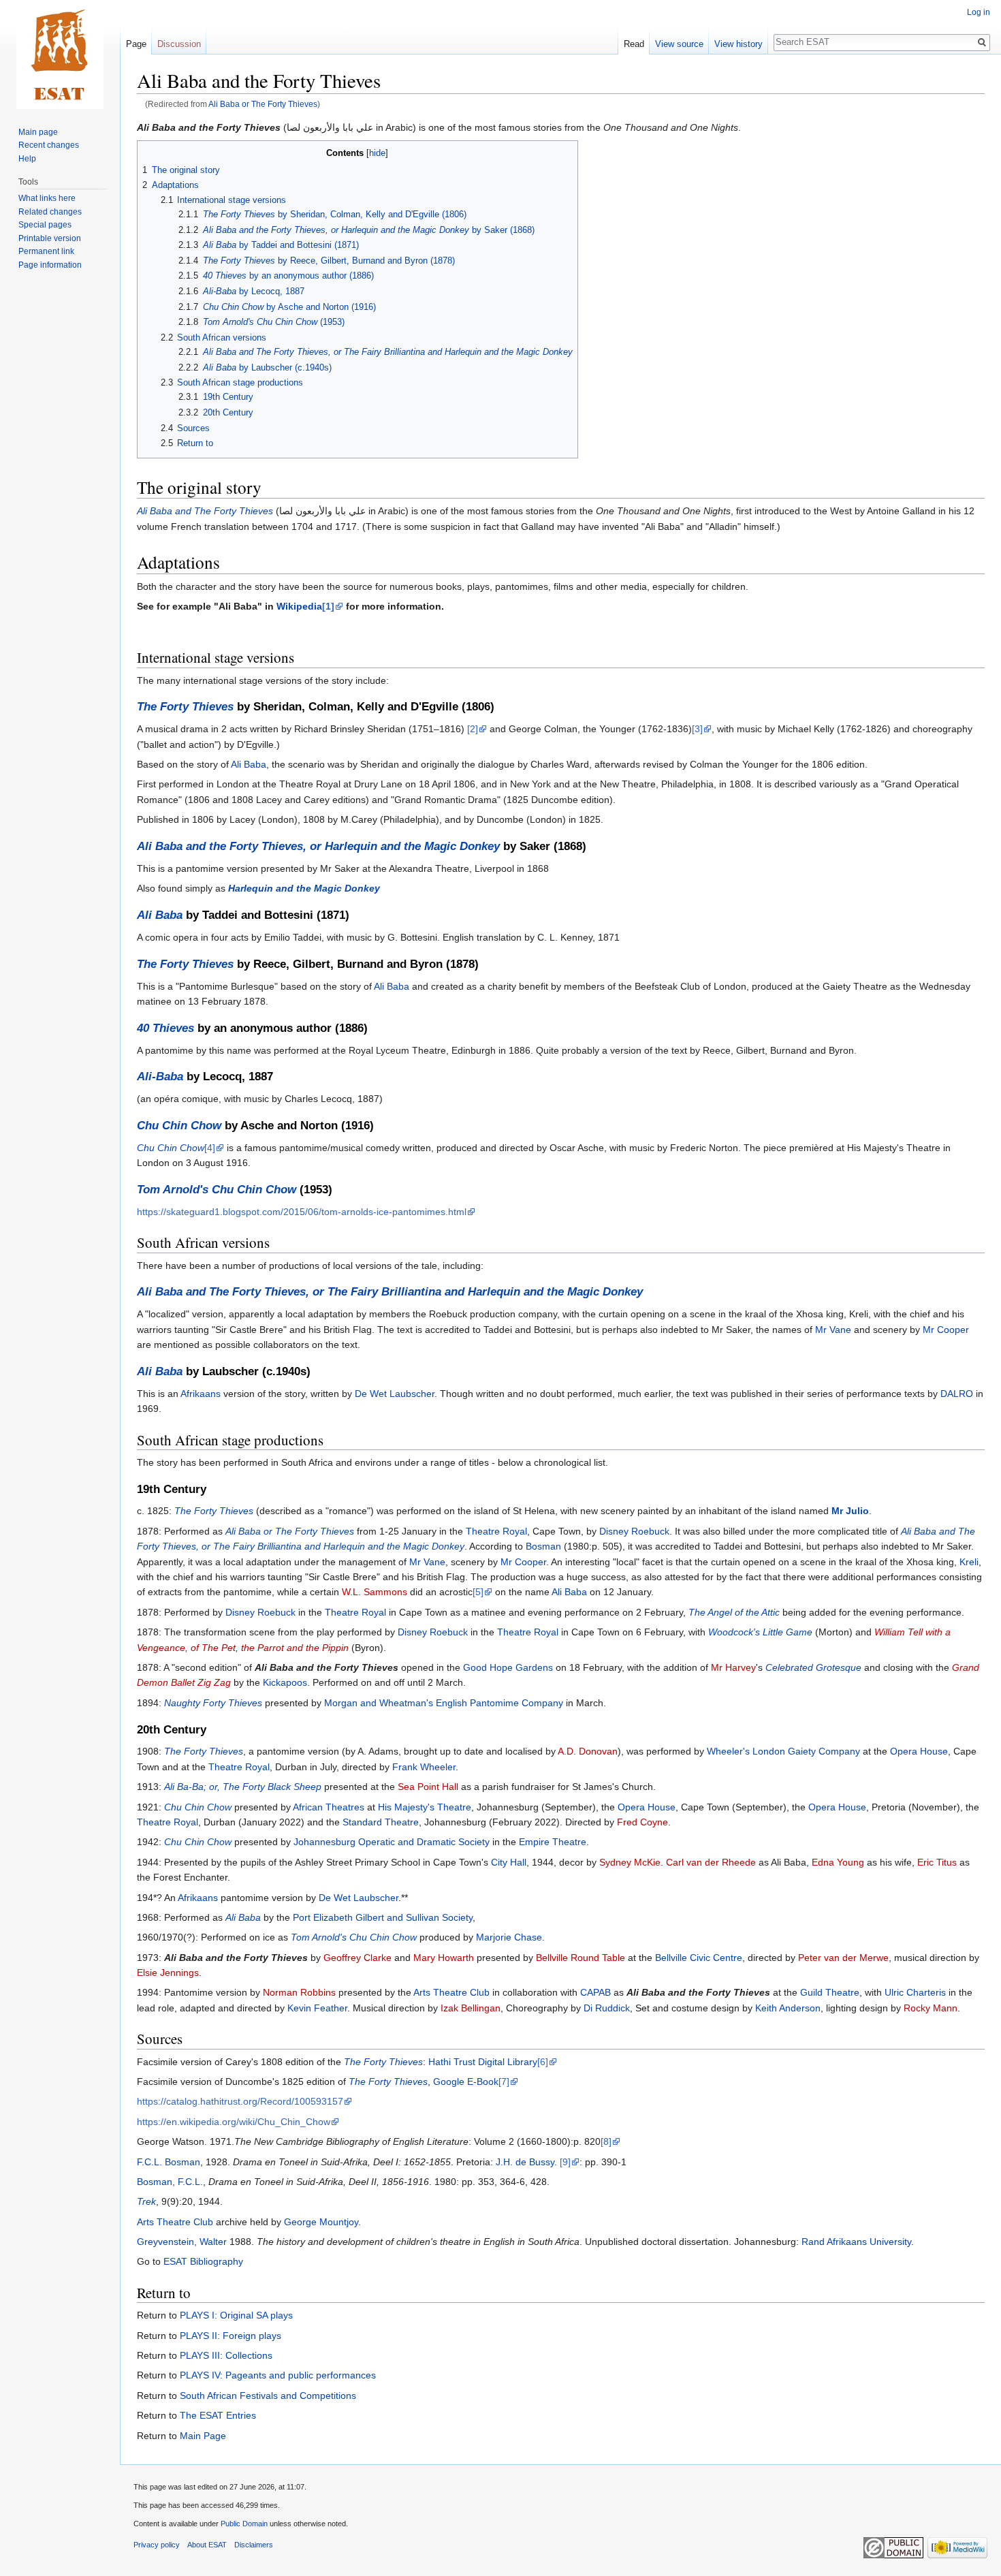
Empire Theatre (553, 1842)
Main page (38, 132)
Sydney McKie (630, 1862)
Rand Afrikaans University (856, 2242)
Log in (979, 12)
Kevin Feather (317, 2008)
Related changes (50, 212)
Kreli (969, 1562)
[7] (504, 2082)
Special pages (45, 225)
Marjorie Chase (509, 1937)
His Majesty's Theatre (425, 1807)
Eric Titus (937, 1862)
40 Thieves (165, 1028)
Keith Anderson (788, 2008)
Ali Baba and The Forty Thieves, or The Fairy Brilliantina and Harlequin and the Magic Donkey (390, 1292)
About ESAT (207, 2545)
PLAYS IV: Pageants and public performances (278, 2375)
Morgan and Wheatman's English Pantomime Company (444, 1703)
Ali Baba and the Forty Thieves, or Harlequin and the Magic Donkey (318, 846)
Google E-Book (466, 2082)
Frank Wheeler (424, 1767)
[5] (478, 1592)
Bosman (543, 1546)
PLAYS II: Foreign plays (231, 2336)
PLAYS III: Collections (226, 2355)
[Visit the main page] (60, 54)
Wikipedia (299, 606)
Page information (50, 265)
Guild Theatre (830, 1992)
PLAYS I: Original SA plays (236, 2315)
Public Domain (244, 2524)
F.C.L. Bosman (169, 2162)
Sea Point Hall (428, 1787)
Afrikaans (201, 1394)
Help (27, 159)
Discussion (179, 44)
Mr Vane (833, 1330)
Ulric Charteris (915, 1992)
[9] (565, 2162)
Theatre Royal (496, 1531)
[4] (210, 1148)
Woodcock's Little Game (760, 1632)
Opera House (919, 1751)
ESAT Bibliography (203, 2261)
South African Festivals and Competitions (268, 2396)
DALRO (957, 1394)
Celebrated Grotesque (813, 1667)
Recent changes (49, 145)
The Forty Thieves (185, 707)
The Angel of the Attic (734, 1612)
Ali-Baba (160, 1077)
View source (679, 44)
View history (738, 44)
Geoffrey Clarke (357, 1958)
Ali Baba (249, 764)
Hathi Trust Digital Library (483, 2062)
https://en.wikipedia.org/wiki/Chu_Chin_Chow (234, 2122)
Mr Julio (850, 1511)
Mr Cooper (946, 1330)
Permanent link (46, 251)
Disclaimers (254, 2545)
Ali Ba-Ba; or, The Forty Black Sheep (243, 1787)
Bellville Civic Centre (699, 1958)
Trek (146, 2201)
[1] (328, 606)
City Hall (509, 1862)
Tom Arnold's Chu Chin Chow (217, 1190)
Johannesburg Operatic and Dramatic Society (392, 1842)
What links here (47, 198)
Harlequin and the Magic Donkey (304, 888)
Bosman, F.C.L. (170, 2182)
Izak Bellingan (471, 2008)
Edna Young (838, 1862)
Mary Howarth (444, 1958)
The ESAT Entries (218, 2415)
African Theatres (329, 1807)
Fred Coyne (642, 1822)
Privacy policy (157, 2545)
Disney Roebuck (634, 1531)
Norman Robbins (299, 1992)
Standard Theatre (381, 1822)
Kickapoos (285, 1682)
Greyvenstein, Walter (182, 2242)
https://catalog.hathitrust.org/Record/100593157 (240, 2101)
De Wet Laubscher (395, 1394)
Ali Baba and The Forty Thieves (205, 511)
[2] (473, 729)
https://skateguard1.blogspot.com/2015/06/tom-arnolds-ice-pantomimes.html (302, 1212)
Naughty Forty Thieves (213, 1703)
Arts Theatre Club (451, 1992)
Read (634, 44)
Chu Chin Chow (179, 1126)
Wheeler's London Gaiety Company (783, 1751)
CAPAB (595, 1992)
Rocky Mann (931, 2008)
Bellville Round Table (581, 1958)
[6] (543, 2062)
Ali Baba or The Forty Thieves (263, 104)
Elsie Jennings (168, 1973)
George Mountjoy (321, 2222)
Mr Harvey (733, 1667)
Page (136, 44)
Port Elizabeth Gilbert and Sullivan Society (383, 1917)
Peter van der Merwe (843, 1958)
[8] (606, 2141)
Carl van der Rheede (711, 1862)
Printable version (50, 238)
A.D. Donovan (588, 1751)
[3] (697, 729)
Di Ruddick (607, 2008)
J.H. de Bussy (525, 2162)
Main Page (203, 2436)
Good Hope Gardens (508, 1667)
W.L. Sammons (375, 1592)
